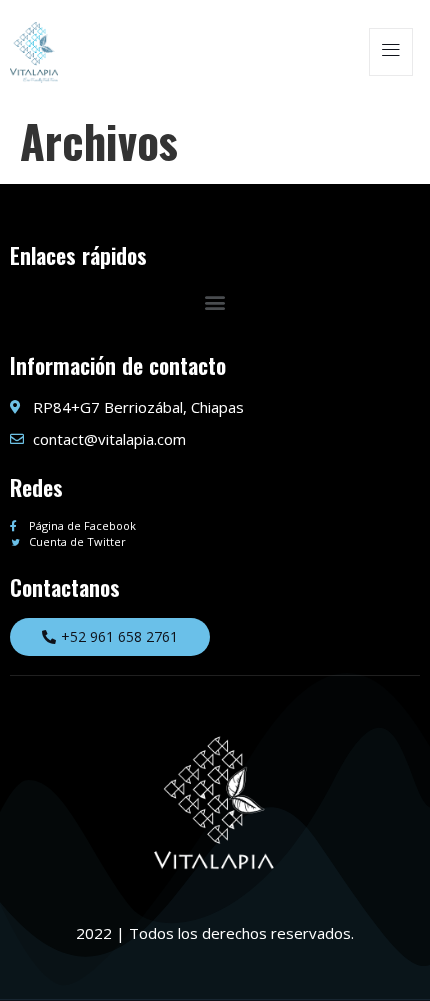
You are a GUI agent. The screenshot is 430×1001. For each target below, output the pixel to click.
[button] (215, 302)
